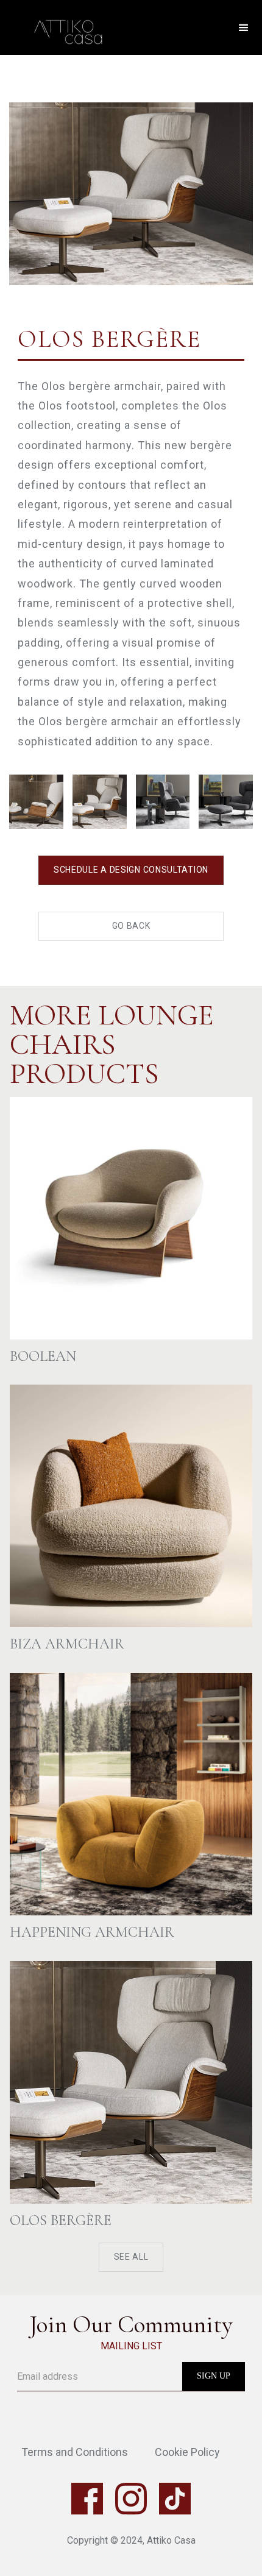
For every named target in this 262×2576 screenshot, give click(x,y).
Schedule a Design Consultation (131, 870)
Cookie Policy (187, 2452)
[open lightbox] (131, 170)
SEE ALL (131, 2257)
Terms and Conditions (75, 2452)
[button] (244, 28)
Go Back (131, 926)
